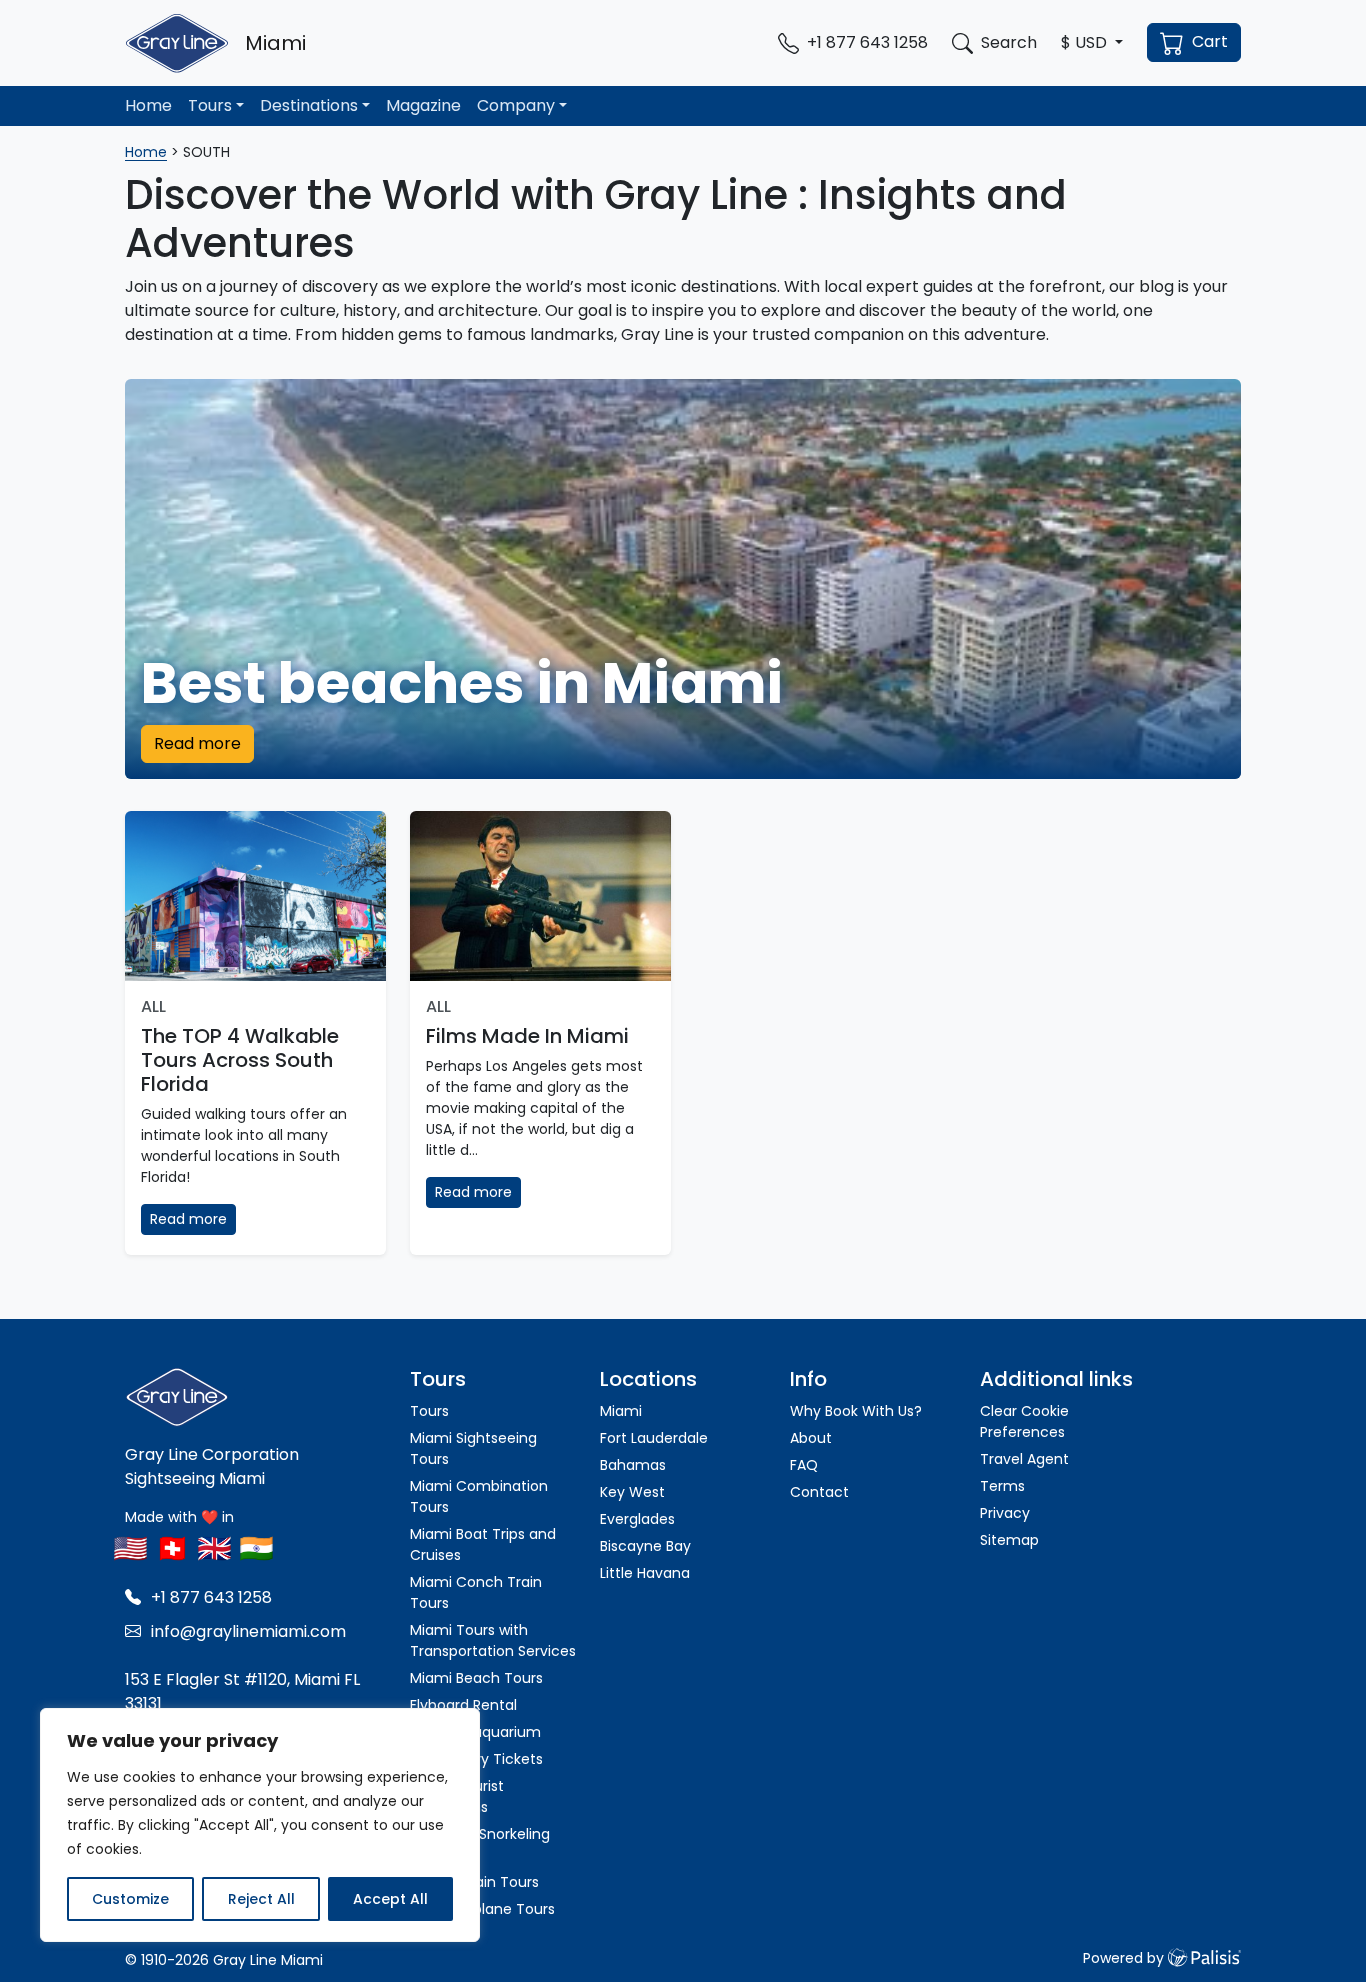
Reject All (261, 1899)
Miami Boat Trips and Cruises (483, 1544)
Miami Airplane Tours (482, 1909)
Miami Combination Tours (479, 1496)
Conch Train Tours (474, 1882)
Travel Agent (1024, 1459)
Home (148, 105)
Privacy (1005, 1513)
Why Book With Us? (856, 1411)
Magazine (423, 105)
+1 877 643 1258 (211, 1597)
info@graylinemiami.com (248, 1631)
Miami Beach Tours (476, 1678)
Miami (621, 1411)
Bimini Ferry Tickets (476, 1759)
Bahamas (633, 1465)
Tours (210, 105)
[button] (1092, 43)
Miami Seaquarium (475, 1732)
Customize (130, 1899)
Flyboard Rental (463, 1705)
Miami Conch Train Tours (476, 1592)
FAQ (804, 1465)
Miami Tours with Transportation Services (493, 1640)
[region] (260, 1825)
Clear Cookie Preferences (1024, 1421)
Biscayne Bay (645, 1546)
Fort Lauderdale (654, 1438)
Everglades (639, 1519)
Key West (632, 1492)
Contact (819, 1492)
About (811, 1438)
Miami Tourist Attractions (457, 1796)
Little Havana (645, 1573)
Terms (1002, 1486)
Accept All (390, 1899)
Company (516, 105)
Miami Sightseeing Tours (473, 1448)
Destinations (309, 105)
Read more (197, 743)
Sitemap (1009, 1540)
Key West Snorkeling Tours (480, 1844)
